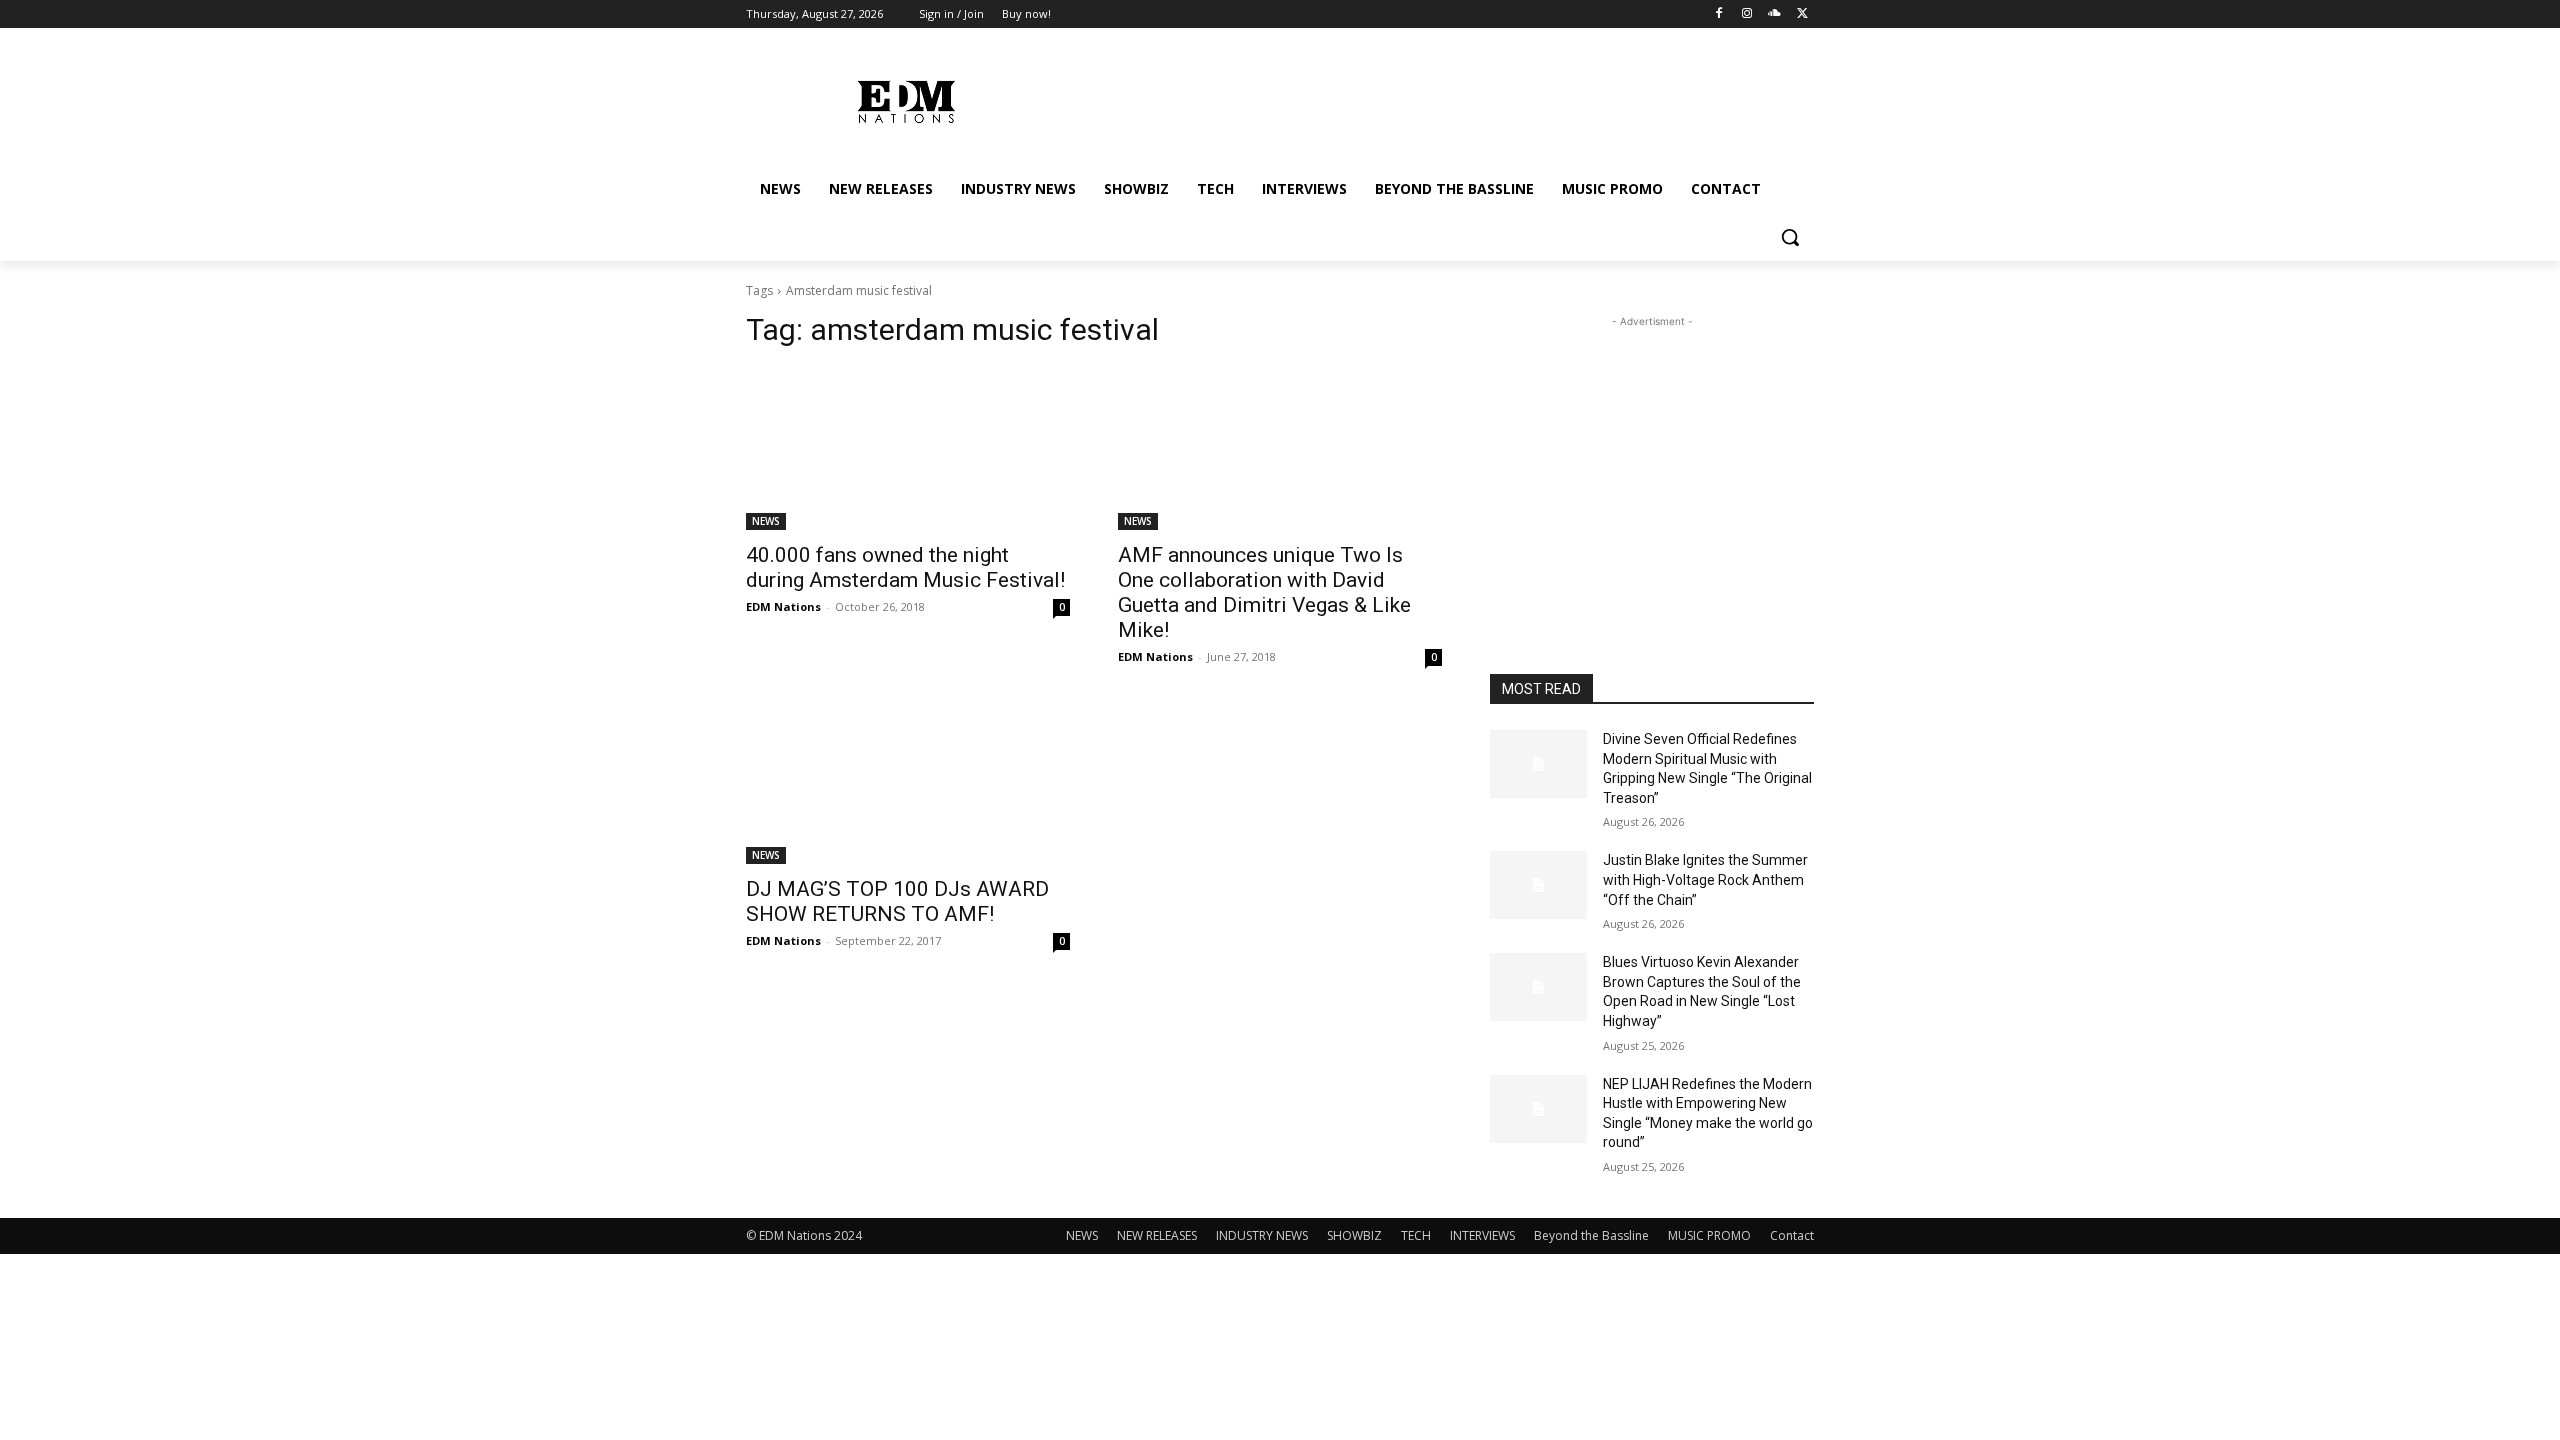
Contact (1792, 1235)
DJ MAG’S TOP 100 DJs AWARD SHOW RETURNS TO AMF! (897, 901)
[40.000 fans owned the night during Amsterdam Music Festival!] (908, 449)
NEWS (766, 521)
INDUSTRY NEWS (1262, 1235)
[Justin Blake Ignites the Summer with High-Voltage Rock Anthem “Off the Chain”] (1538, 885)
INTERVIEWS (1482, 1235)
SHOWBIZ (1354, 1235)
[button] (1790, 237)
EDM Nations (783, 606)
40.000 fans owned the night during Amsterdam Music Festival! (905, 567)
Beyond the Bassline (1591, 1235)
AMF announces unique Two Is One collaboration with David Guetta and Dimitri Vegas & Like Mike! (1264, 592)
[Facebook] (1719, 14)
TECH (1416, 1235)
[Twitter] (1802, 14)
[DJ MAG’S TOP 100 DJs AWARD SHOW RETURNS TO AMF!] (908, 783)
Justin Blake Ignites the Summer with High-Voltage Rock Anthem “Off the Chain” (1705, 879)
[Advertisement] (1652, 457)
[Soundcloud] (1774, 14)
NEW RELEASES (1157, 1235)
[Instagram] (1747, 14)
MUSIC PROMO (1709, 1235)
